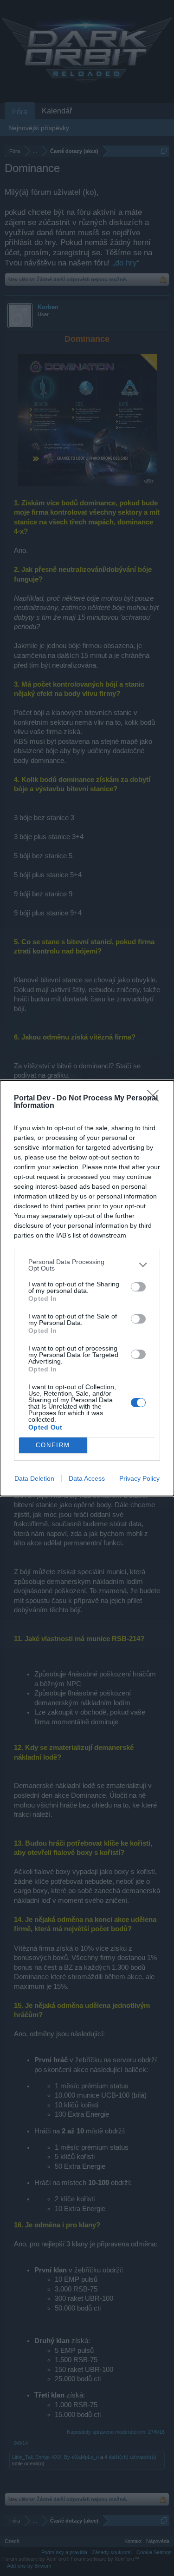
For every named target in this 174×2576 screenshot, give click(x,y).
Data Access (87, 1478)
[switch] (138, 1287)
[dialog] (87, 1288)
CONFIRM (53, 1445)
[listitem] (87, 1265)
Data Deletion (34, 1478)
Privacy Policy (139, 1478)
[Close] (156, 1099)
